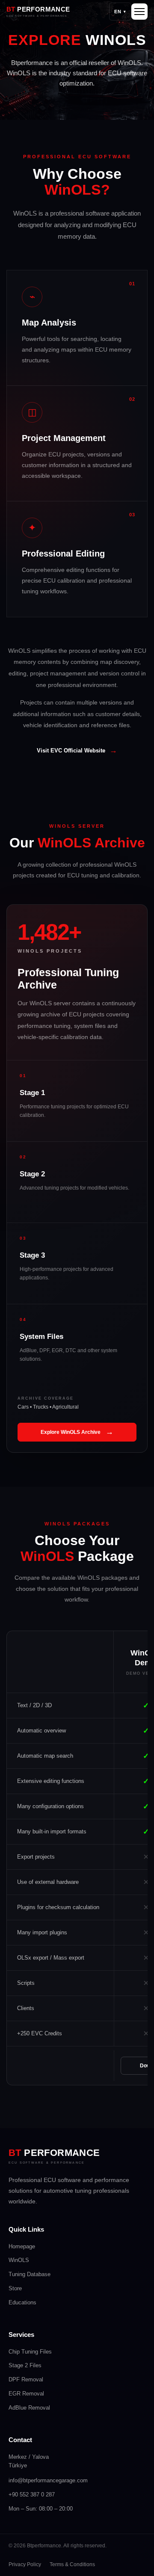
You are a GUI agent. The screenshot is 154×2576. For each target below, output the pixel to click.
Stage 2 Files (25, 2365)
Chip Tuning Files (30, 2352)
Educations (22, 2302)
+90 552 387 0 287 (32, 2495)
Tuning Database (30, 2274)
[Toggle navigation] (139, 12)
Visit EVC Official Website (77, 750)
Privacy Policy (25, 2564)
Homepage (22, 2246)
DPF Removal (26, 2379)
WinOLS (19, 2260)
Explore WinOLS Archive (77, 1432)
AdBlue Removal (29, 2408)
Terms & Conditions (72, 2564)
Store (15, 2288)
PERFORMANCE (54, 2153)
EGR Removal (26, 2394)
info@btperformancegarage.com (48, 2480)
